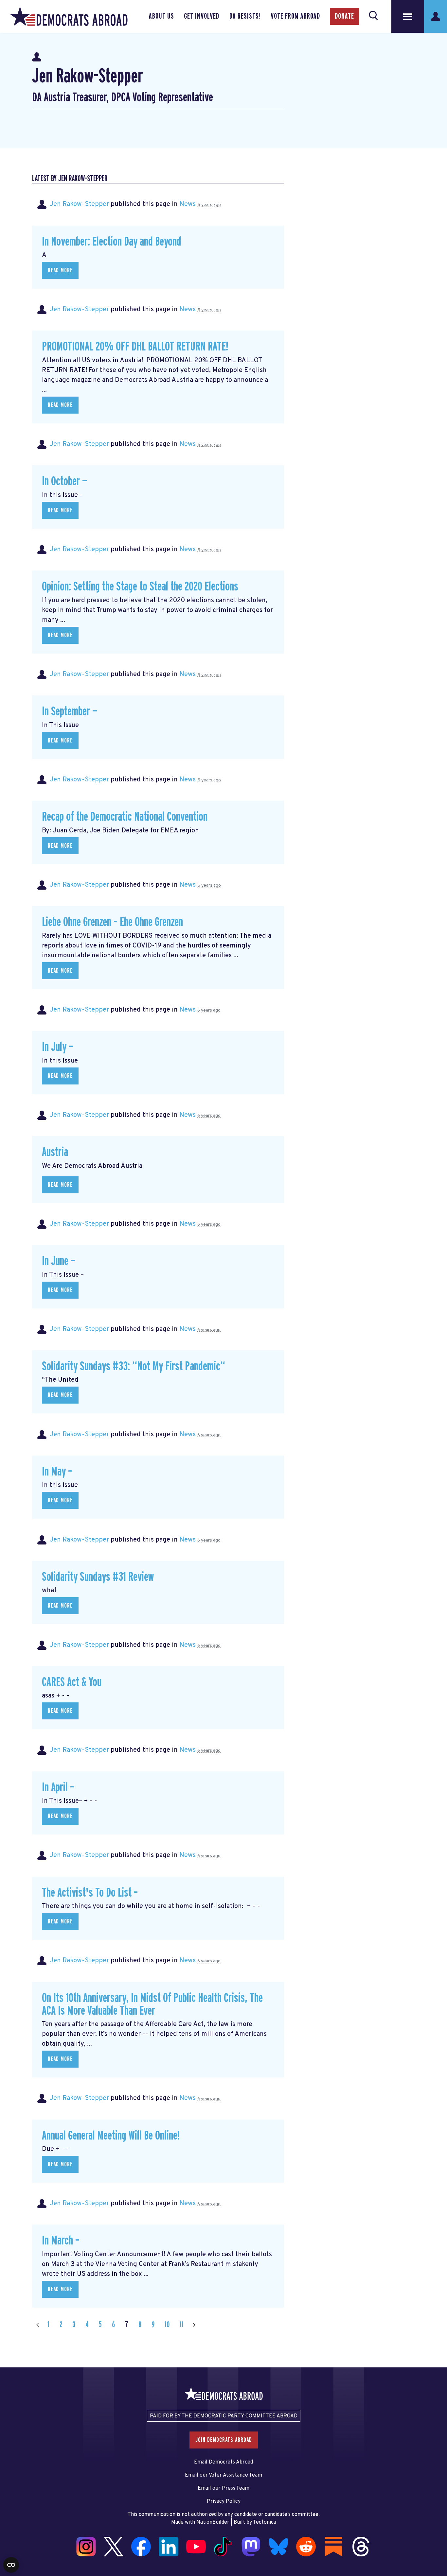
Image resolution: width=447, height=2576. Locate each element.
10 (167, 2325)
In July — (58, 1047)
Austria (55, 1152)
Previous (37, 2325)
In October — (64, 481)
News (188, 204)
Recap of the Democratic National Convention (125, 817)
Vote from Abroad (295, 16)
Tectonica (265, 2522)
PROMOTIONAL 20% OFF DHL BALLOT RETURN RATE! (135, 347)
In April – (58, 1788)
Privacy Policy (224, 2501)
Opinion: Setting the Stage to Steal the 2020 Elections (140, 587)
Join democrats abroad (224, 2440)
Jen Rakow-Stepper (79, 204)
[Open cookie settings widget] (11, 2565)
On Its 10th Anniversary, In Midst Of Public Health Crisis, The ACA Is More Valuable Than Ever (152, 2005)
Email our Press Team (223, 2488)
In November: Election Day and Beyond (112, 242)
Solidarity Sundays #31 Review (98, 1577)
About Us (161, 16)
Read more (60, 270)
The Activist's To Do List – (90, 1893)
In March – (61, 2241)
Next (194, 2325)
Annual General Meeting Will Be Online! (111, 2136)
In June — (59, 1261)
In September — (70, 712)
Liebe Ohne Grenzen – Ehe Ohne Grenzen (112, 922)
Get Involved (202, 16)
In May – (57, 1472)
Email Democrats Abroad (223, 2462)
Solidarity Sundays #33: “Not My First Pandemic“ (134, 1366)
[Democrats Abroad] (69, 16)
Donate (344, 16)
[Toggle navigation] (408, 16)
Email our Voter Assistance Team (223, 2475)
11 (182, 2325)
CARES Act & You (72, 1682)
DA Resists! (245, 16)
